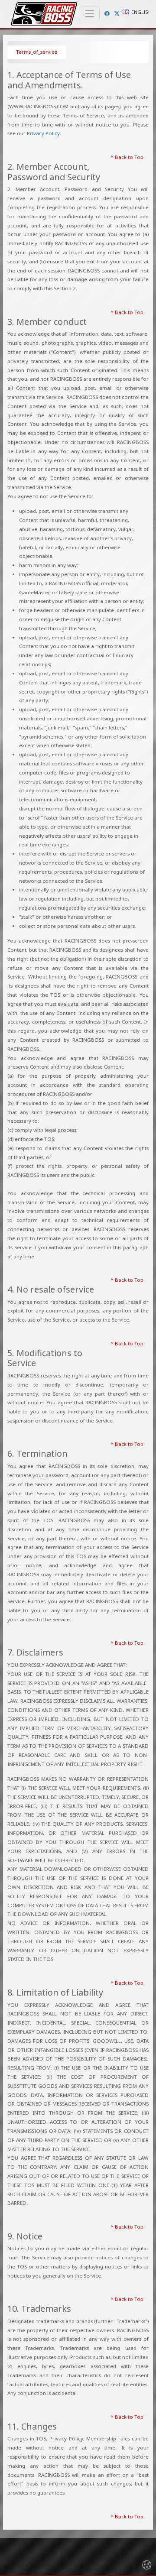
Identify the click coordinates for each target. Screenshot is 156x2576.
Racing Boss (44, 14)
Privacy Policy (43, 133)
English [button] (141, 12)
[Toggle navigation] (89, 14)
